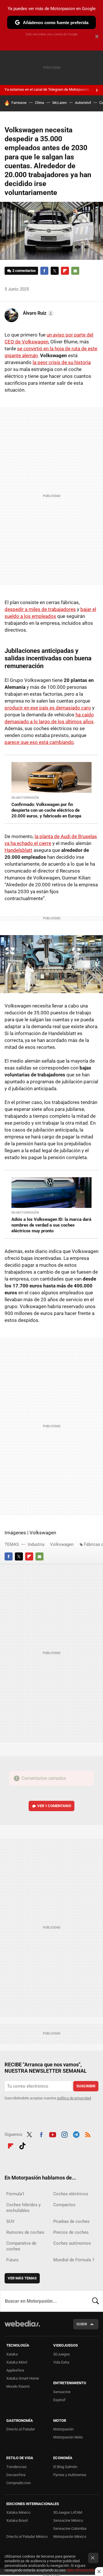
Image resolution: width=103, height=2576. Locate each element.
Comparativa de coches (21, 2246)
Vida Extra (61, 2362)
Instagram (64, 2134)
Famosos (19, 103)
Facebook (44, 271)
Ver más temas (22, 2278)
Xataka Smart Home (23, 2378)
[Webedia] (22, 2328)
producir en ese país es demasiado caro (48, 708)
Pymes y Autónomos (70, 2475)
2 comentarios (24, 271)
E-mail (75, 271)
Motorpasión (63, 2429)
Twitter (55, 271)
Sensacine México (68, 2520)
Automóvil (83, 103)
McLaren (60, 103)
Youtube (53, 2134)
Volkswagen (62, 1544)
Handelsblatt (18, 850)
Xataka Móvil (17, 2362)
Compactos (64, 2205)
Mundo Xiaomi (18, 2386)
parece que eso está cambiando (39, 742)
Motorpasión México (70, 2537)
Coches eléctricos (71, 2194)
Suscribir (86, 2086)
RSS (88, 2134)
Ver (54, 1806)
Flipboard (65, 271)
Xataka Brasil (17, 2520)
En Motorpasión (25, 798)
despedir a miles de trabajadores (40, 609)
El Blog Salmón (65, 2467)
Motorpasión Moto (68, 2437)
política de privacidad (74, 2098)
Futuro (12, 2260)
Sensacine (62, 2392)
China (39, 103)
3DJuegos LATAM (68, 2512)
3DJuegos (62, 2354)
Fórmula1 (15, 2194)
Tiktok (22, 2145)
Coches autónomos (72, 2243)
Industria (36, 1544)
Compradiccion (18, 2483)
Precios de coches (71, 2232)
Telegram (76, 2134)
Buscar (96, 2301)
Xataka (12, 2354)
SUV (10, 2221)
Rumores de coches (25, 2232)
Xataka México (18, 2512)
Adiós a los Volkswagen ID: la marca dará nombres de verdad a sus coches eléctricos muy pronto (51, 1225)
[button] (37, 313)
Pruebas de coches (71, 2221)
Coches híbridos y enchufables (23, 2208)
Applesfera (15, 2370)
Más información (81, 2570)
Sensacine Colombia (70, 2528)
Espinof (59, 2400)
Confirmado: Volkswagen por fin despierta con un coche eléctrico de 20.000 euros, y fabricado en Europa (46, 810)
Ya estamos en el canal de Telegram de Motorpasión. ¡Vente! (53, 89)
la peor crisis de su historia (62, 362)
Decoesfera (16, 2475)
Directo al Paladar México (27, 2537)
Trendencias (16, 2467)
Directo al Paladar (21, 2429)
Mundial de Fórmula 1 (74, 2260)
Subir (82, 2324)
